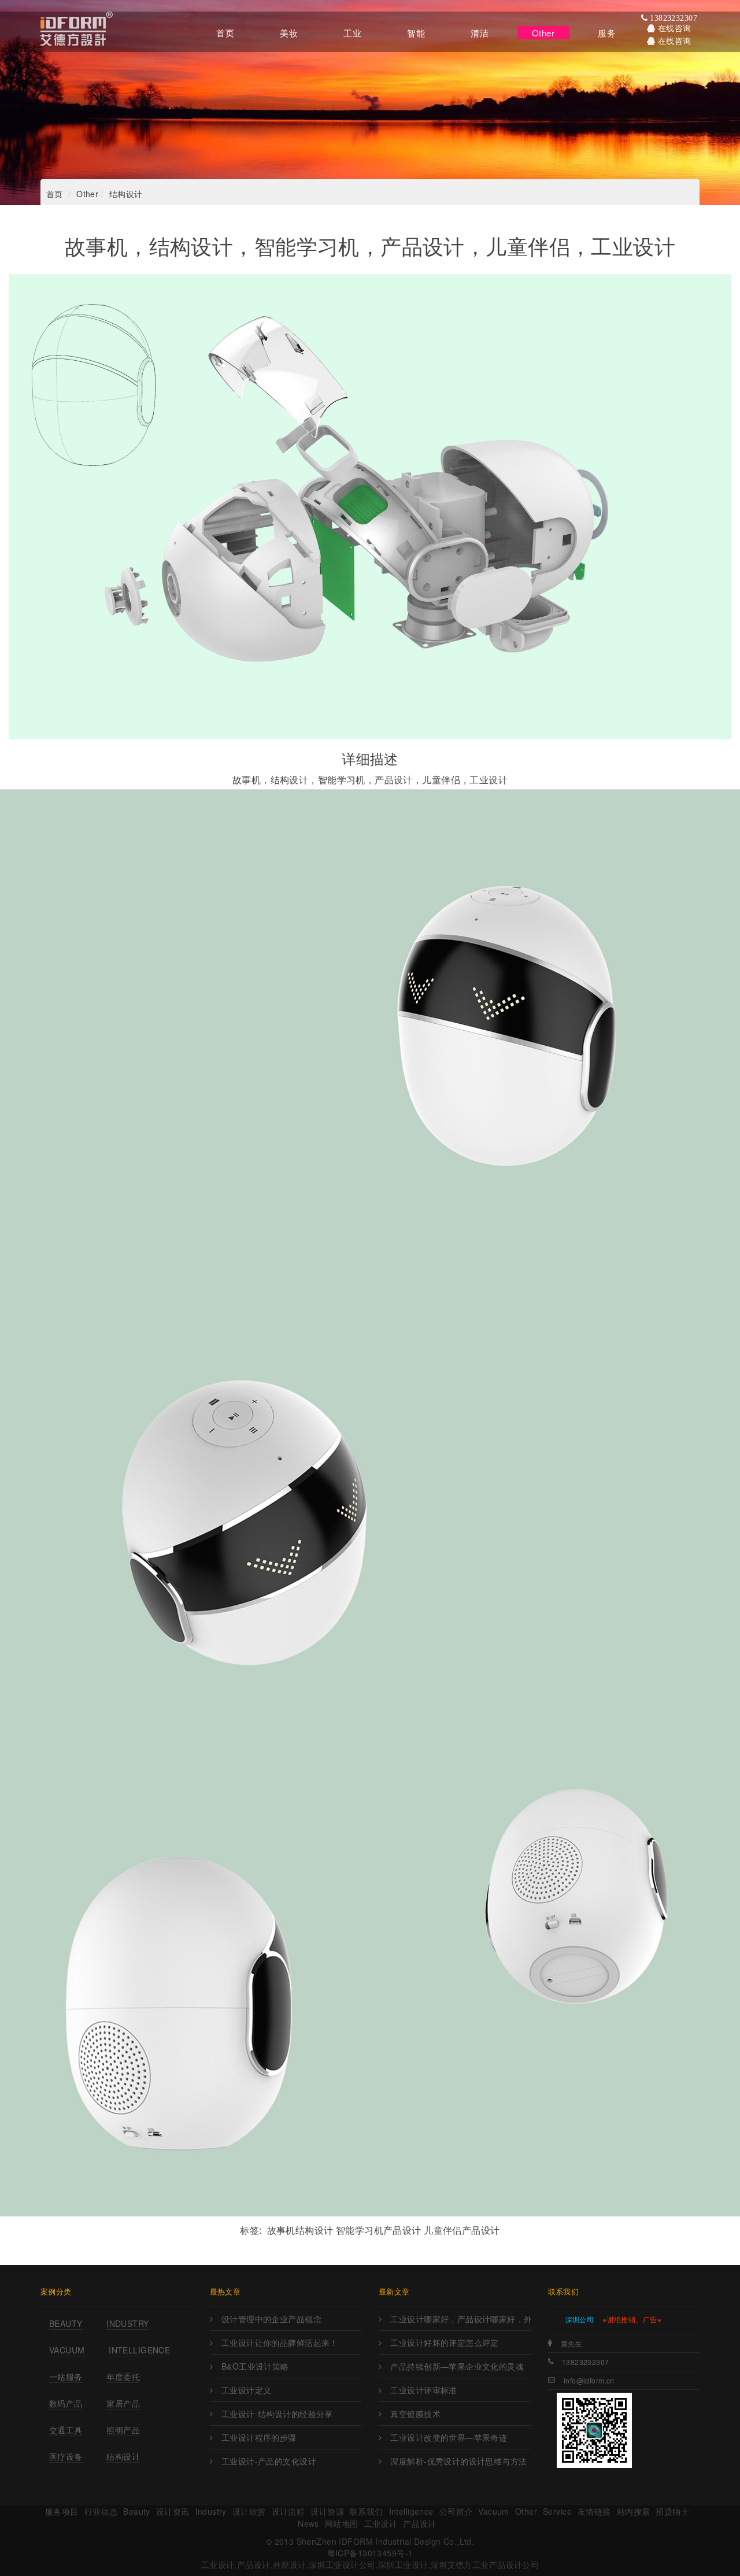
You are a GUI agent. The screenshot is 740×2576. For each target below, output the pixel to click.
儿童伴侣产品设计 (462, 2230)
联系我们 (367, 2511)
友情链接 (594, 2511)
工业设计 (381, 2523)
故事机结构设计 (300, 2230)
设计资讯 (173, 2511)
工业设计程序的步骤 (259, 2437)
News (308, 2523)
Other (87, 194)
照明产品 (123, 2430)
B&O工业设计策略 (255, 2366)
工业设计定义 (247, 2390)
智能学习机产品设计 (379, 2230)
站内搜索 (634, 2511)
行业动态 (101, 2511)
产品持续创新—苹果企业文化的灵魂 (457, 2366)
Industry (127, 2323)
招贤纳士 (672, 2511)
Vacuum (67, 2350)
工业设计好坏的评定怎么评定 (444, 2342)
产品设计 (420, 2523)
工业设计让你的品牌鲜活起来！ (280, 2342)
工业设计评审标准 (423, 2390)
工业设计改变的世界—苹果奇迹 (449, 2437)
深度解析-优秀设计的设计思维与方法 (458, 2461)
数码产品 (66, 2403)
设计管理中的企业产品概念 (271, 2319)
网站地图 (342, 2523)
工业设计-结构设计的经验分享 (277, 2414)
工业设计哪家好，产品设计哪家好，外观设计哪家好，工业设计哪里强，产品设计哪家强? (460, 2319)
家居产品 (123, 2403)
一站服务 (66, 2377)
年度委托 (123, 2377)
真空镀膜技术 (415, 2414)
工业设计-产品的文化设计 (269, 2461)
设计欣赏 (249, 2511)
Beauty (66, 2323)
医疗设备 (66, 2456)
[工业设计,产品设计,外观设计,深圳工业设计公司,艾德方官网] (77, 32)
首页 (55, 194)
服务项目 (62, 2511)
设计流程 (288, 2511)
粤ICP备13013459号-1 (370, 2553)
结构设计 (126, 194)
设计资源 (327, 2511)
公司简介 (456, 2511)
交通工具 (66, 2430)
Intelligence (139, 2350)
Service (557, 2511)
